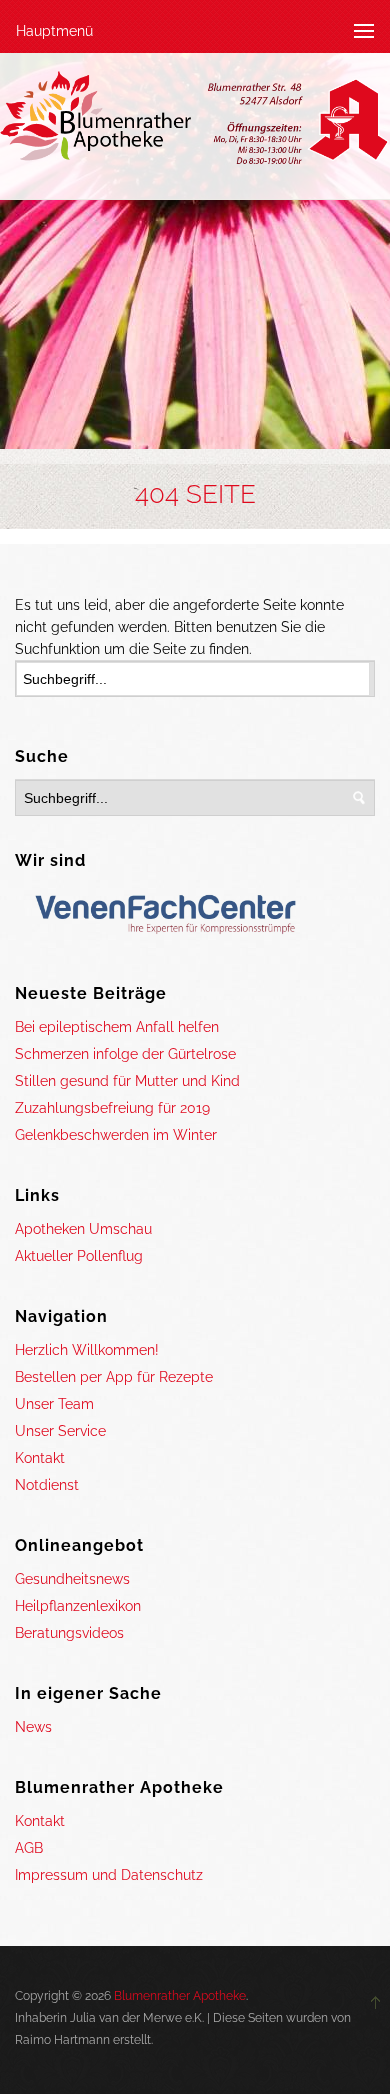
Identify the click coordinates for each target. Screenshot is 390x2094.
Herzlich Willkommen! (87, 1350)
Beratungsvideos (69, 1633)
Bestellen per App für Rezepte (114, 1377)
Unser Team (54, 1404)
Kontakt (40, 1458)
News (33, 1727)
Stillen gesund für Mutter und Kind (127, 1081)
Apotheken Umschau (83, 1229)
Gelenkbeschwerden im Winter (116, 1135)
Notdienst (47, 1485)
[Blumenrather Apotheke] (195, 121)
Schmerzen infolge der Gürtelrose (125, 1054)
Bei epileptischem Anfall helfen (117, 1027)
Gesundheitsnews (72, 1579)
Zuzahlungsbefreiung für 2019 (112, 1108)
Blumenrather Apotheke (180, 1996)
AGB (29, 1848)
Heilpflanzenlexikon (78, 1606)
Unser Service (60, 1431)
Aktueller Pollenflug (79, 1256)
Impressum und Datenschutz (109, 1875)
